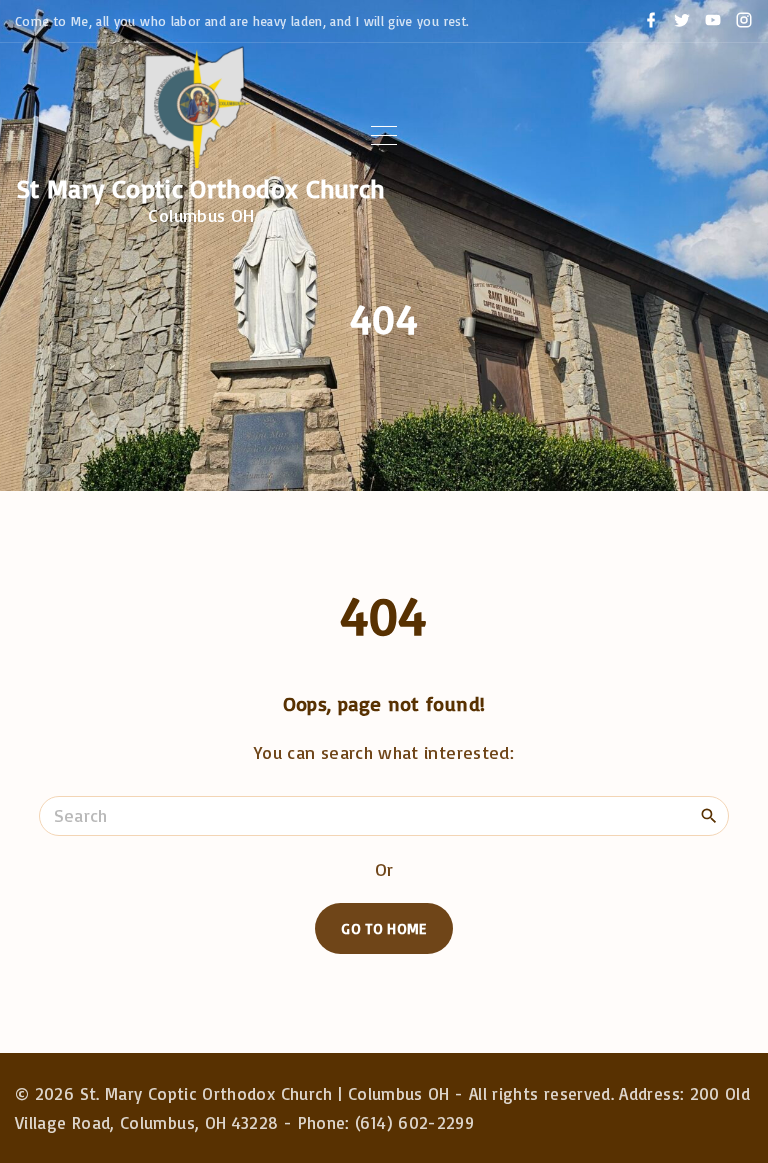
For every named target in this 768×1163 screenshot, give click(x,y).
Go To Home (384, 928)
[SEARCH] (709, 815)
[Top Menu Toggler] (384, 136)
